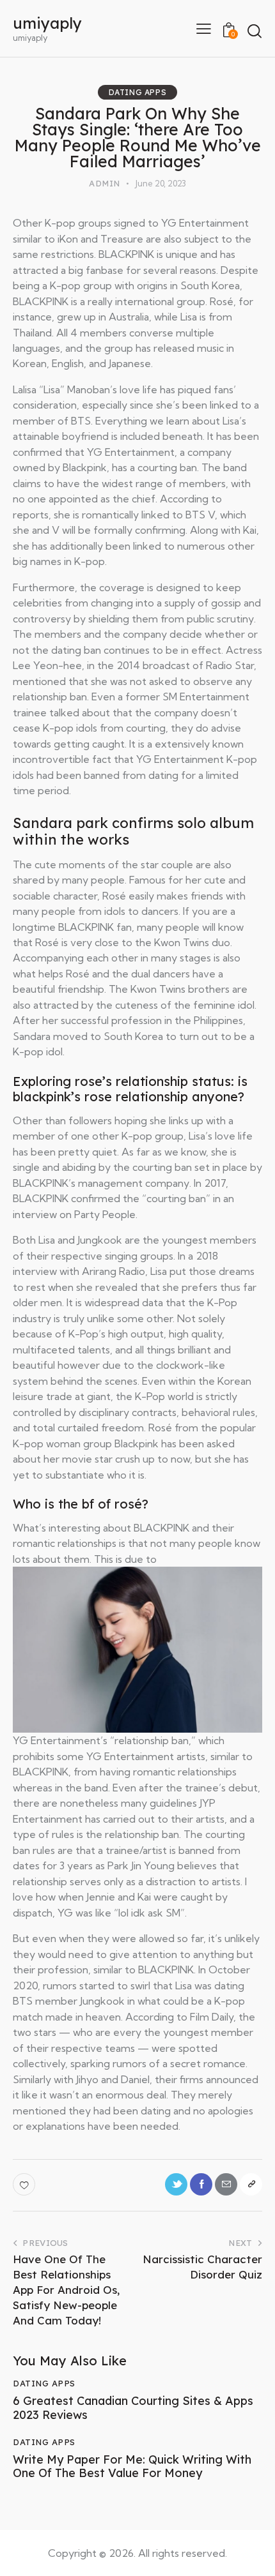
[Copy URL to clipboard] (251, 2184)
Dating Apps (138, 92)
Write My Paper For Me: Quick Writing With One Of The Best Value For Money (132, 2467)
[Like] (25, 2184)
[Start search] (254, 30)
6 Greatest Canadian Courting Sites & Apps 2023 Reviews (133, 2408)
